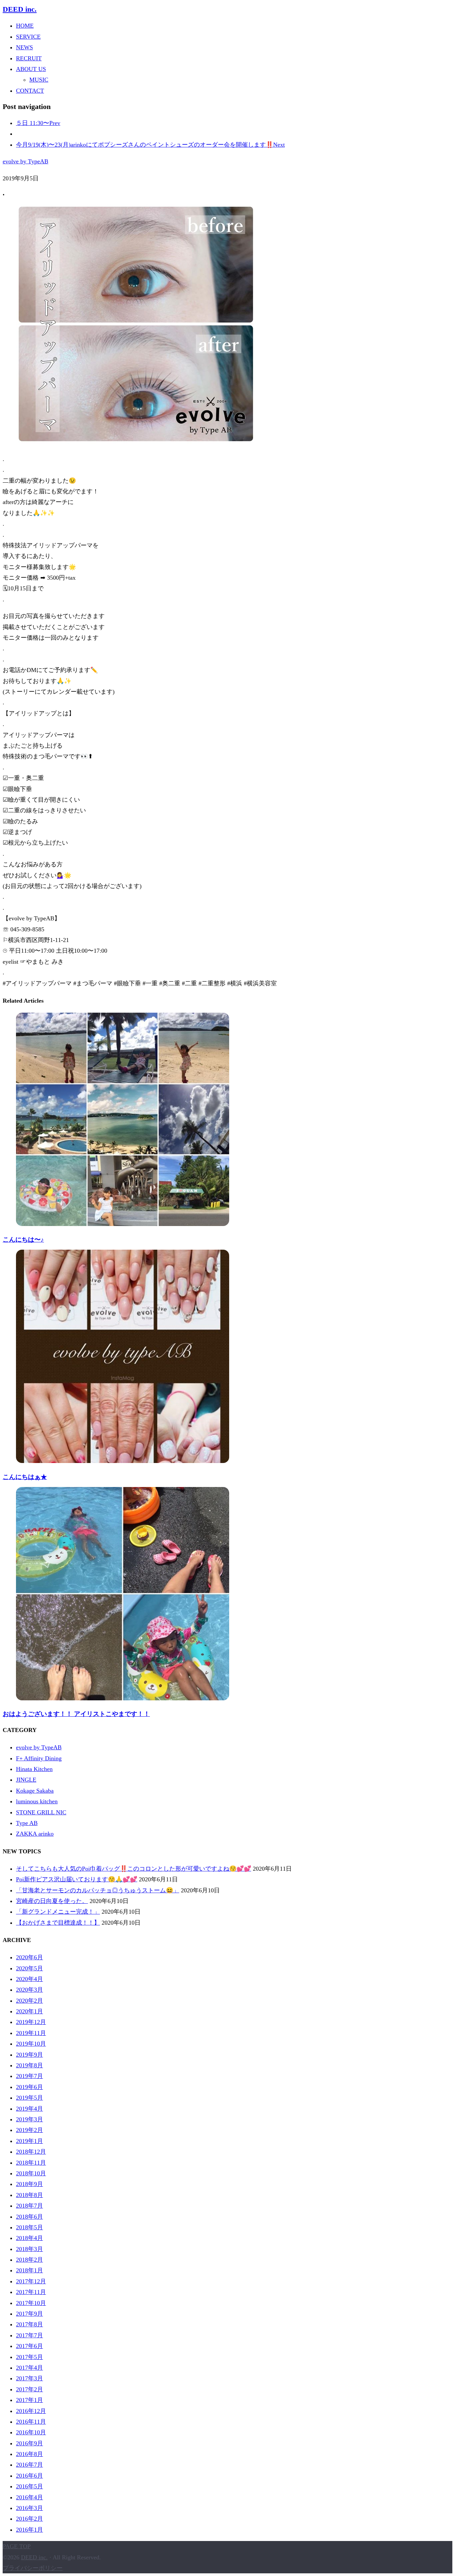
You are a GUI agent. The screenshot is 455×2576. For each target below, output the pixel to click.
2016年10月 (31, 2432)
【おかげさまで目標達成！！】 (58, 1923)
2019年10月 (31, 2044)
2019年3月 (29, 2119)
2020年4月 (29, 1979)
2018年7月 (29, 2206)
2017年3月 (29, 2378)
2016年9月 (29, 2443)
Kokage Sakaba (35, 1791)
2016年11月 (31, 2422)
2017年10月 (31, 2303)
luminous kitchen (37, 1801)
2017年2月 (29, 2389)
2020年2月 (29, 2001)
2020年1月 (29, 2011)
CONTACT (30, 91)
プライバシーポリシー (33, 2568)
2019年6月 (29, 2087)
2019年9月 (29, 2055)
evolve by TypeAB (25, 161)
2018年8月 (29, 2195)
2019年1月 (29, 2141)
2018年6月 (29, 2217)
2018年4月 (29, 2238)
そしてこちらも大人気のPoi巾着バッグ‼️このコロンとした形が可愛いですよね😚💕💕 (134, 1869)
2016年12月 (31, 2411)
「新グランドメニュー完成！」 (58, 1912)
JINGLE (26, 1780)
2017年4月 (29, 2368)
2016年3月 (29, 2508)
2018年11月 (31, 2163)
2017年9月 (29, 2314)
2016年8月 (29, 2454)
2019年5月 (29, 2098)
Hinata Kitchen (34, 1769)
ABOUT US (31, 69)
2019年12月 (31, 2022)
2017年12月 (31, 2281)
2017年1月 (29, 2400)
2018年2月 (29, 2260)
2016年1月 (29, 2530)
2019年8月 (29, 2065)
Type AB (27, 1823)
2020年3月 (29, 1990)
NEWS (24, 47)
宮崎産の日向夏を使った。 (52, 1901)
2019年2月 (29, 2130)
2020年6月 (29, 1957)
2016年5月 (29, 2486)
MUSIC (39, 80)
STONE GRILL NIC (41, 1812)
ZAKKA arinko (35, 1834)
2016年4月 (29, 2497)
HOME (25, 26)
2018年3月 (29, 2249)
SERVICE (28, 37)
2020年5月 (29, 1968)
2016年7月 (29, 2465)
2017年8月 (29, 2324)
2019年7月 (29, 2076)
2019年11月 (31, 2033)
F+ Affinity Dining (39, 1758)
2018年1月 (29, 2270)
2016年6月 (29, 2476)
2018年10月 (31, 2173)
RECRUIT (29, 58)
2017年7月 (29, 2335)
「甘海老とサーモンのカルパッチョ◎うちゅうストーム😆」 (98, 1890)
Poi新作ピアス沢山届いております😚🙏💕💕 (77, 1879)
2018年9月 (29, 2184)
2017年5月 (29, 2357)
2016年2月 (29, 2519)
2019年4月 (29, 2109)
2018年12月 (31, 2152)
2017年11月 (31, 2292)
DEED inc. (20, 9)
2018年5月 (29, 2227)
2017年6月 (29, 2346)
